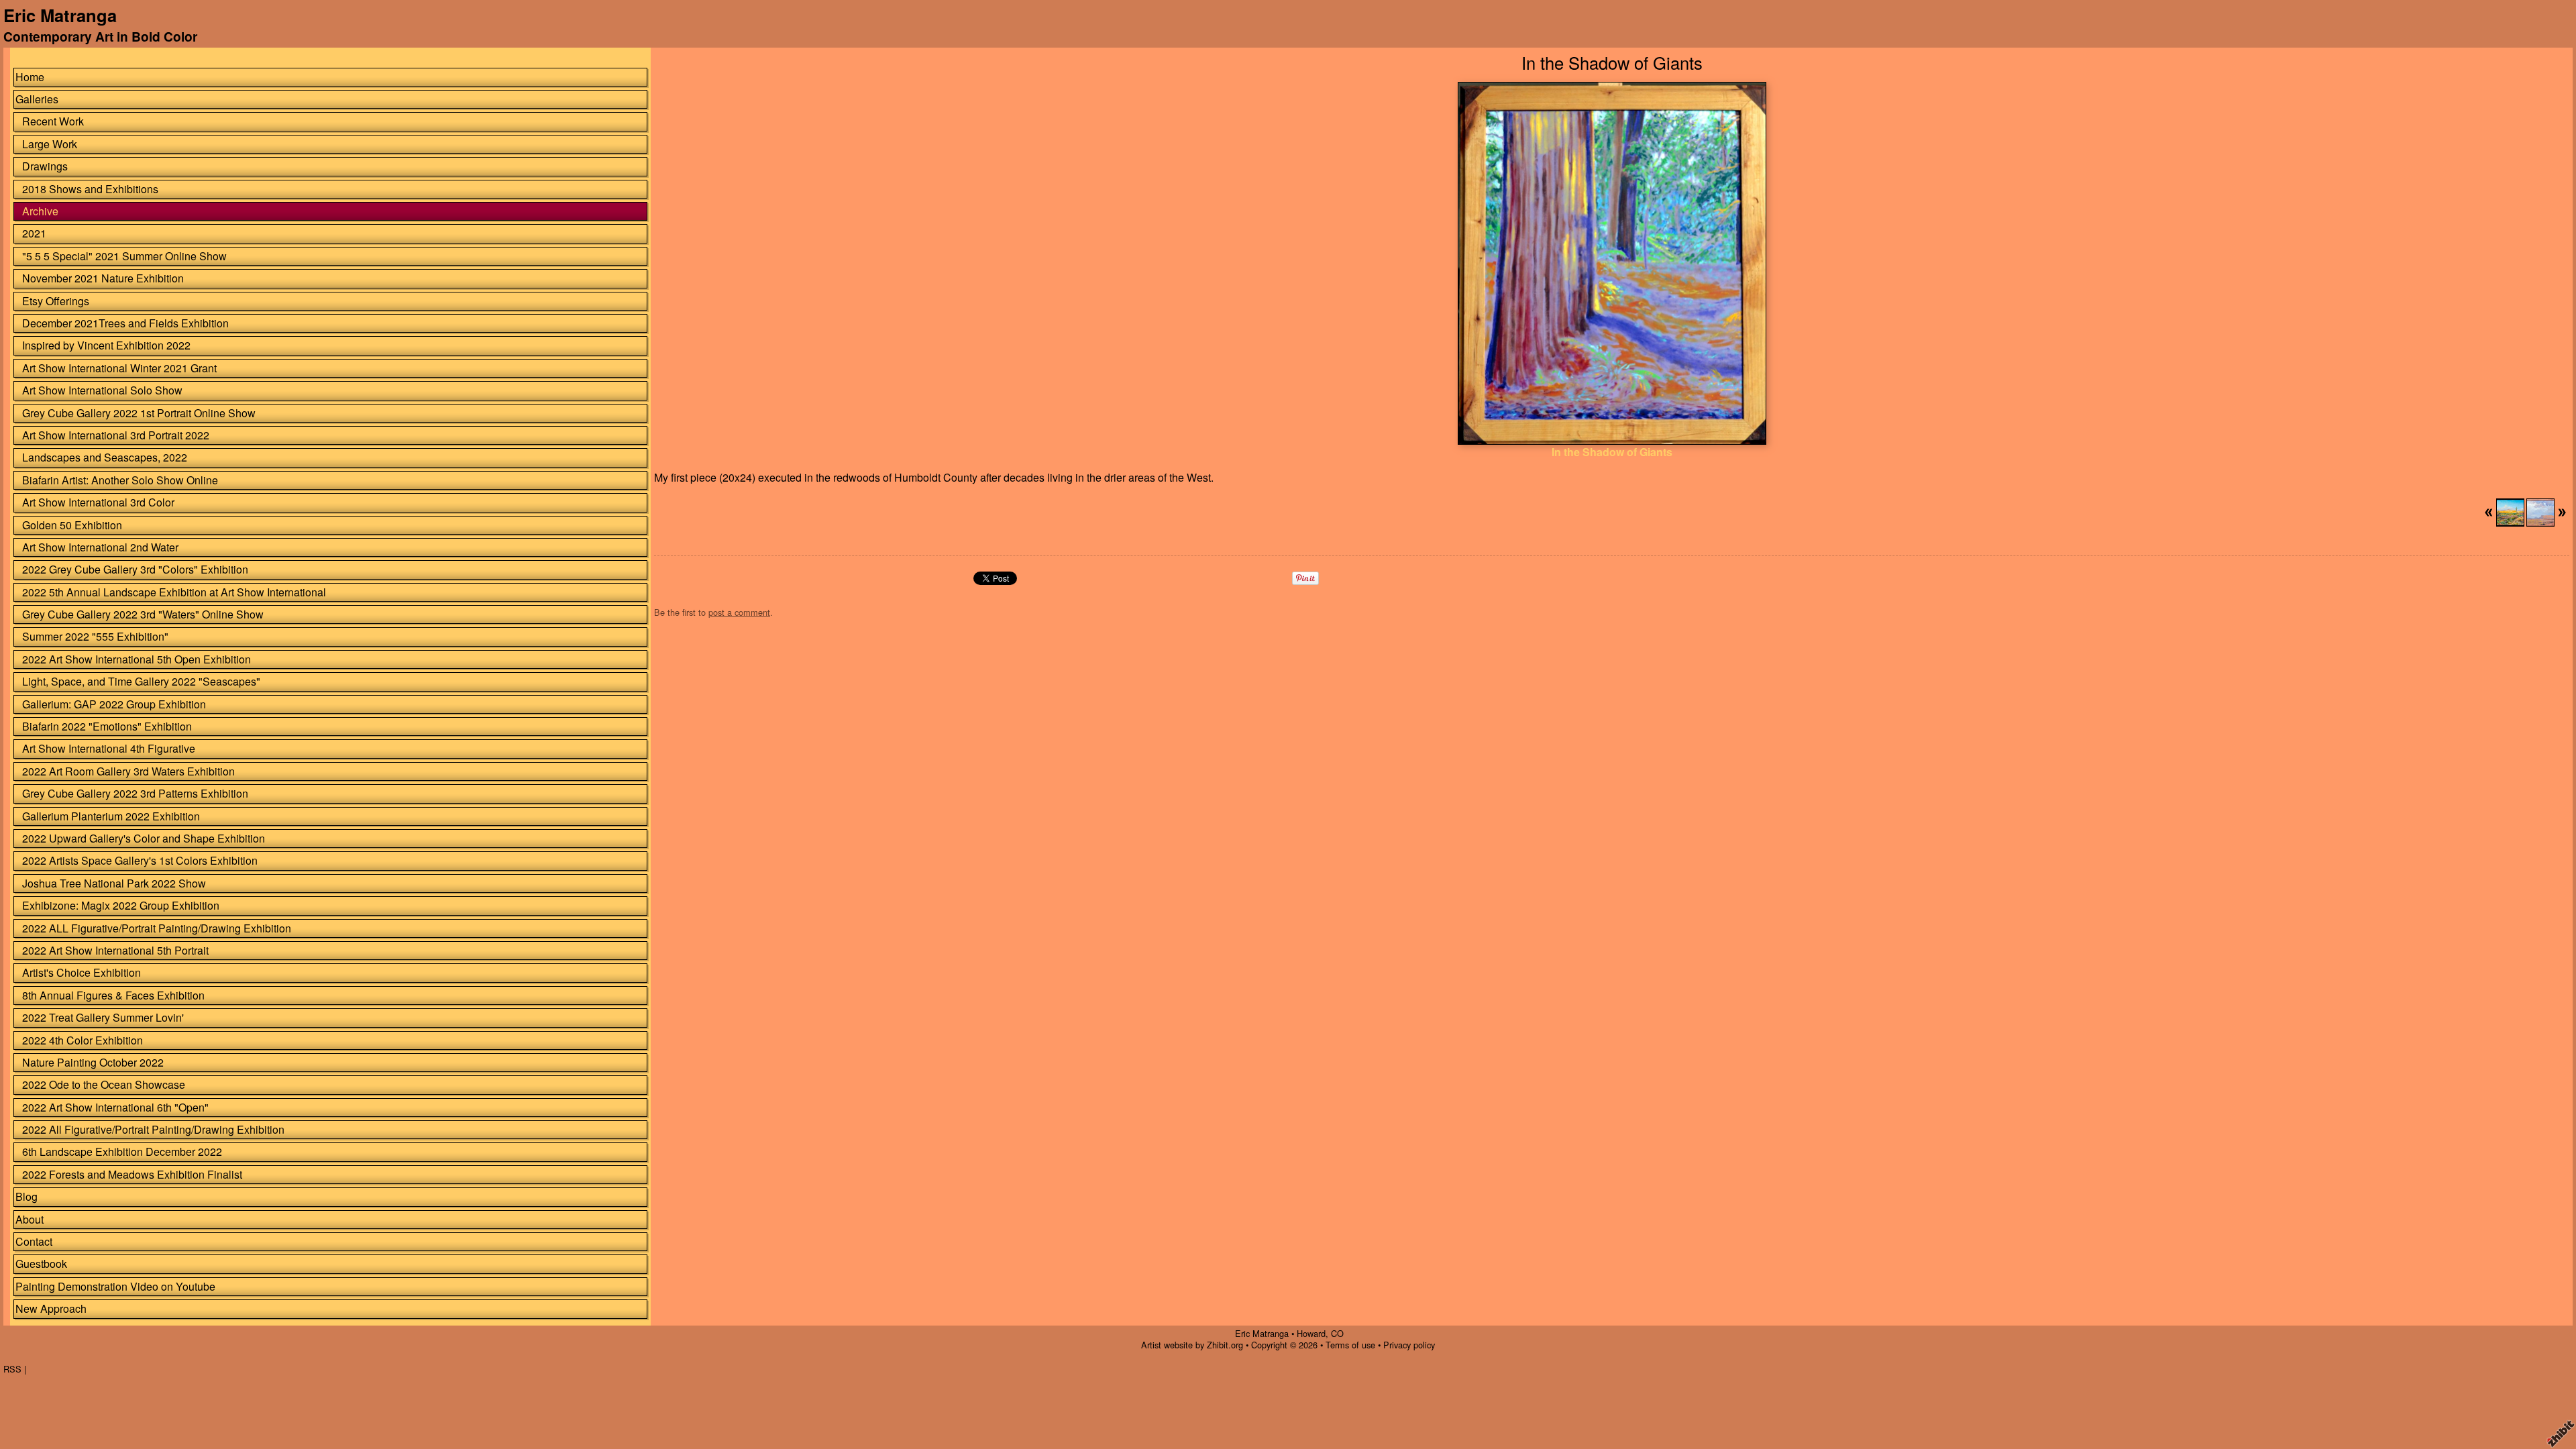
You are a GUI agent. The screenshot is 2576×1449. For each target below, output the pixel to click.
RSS (12, 1369)
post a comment (739, 612)
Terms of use (1350, 1345)
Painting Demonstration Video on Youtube (115, 1286)
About (30, 1219)
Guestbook (41, 1264)
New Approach (51, 1308)
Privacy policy (1409, 1345)
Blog (26, 1196)
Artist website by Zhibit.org (1192, 1345)
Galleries (37, 99)
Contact (34, 1241)
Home (30, 77)
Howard (1311, 1333)
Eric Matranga (60, 15)
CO (1337, 1333)
